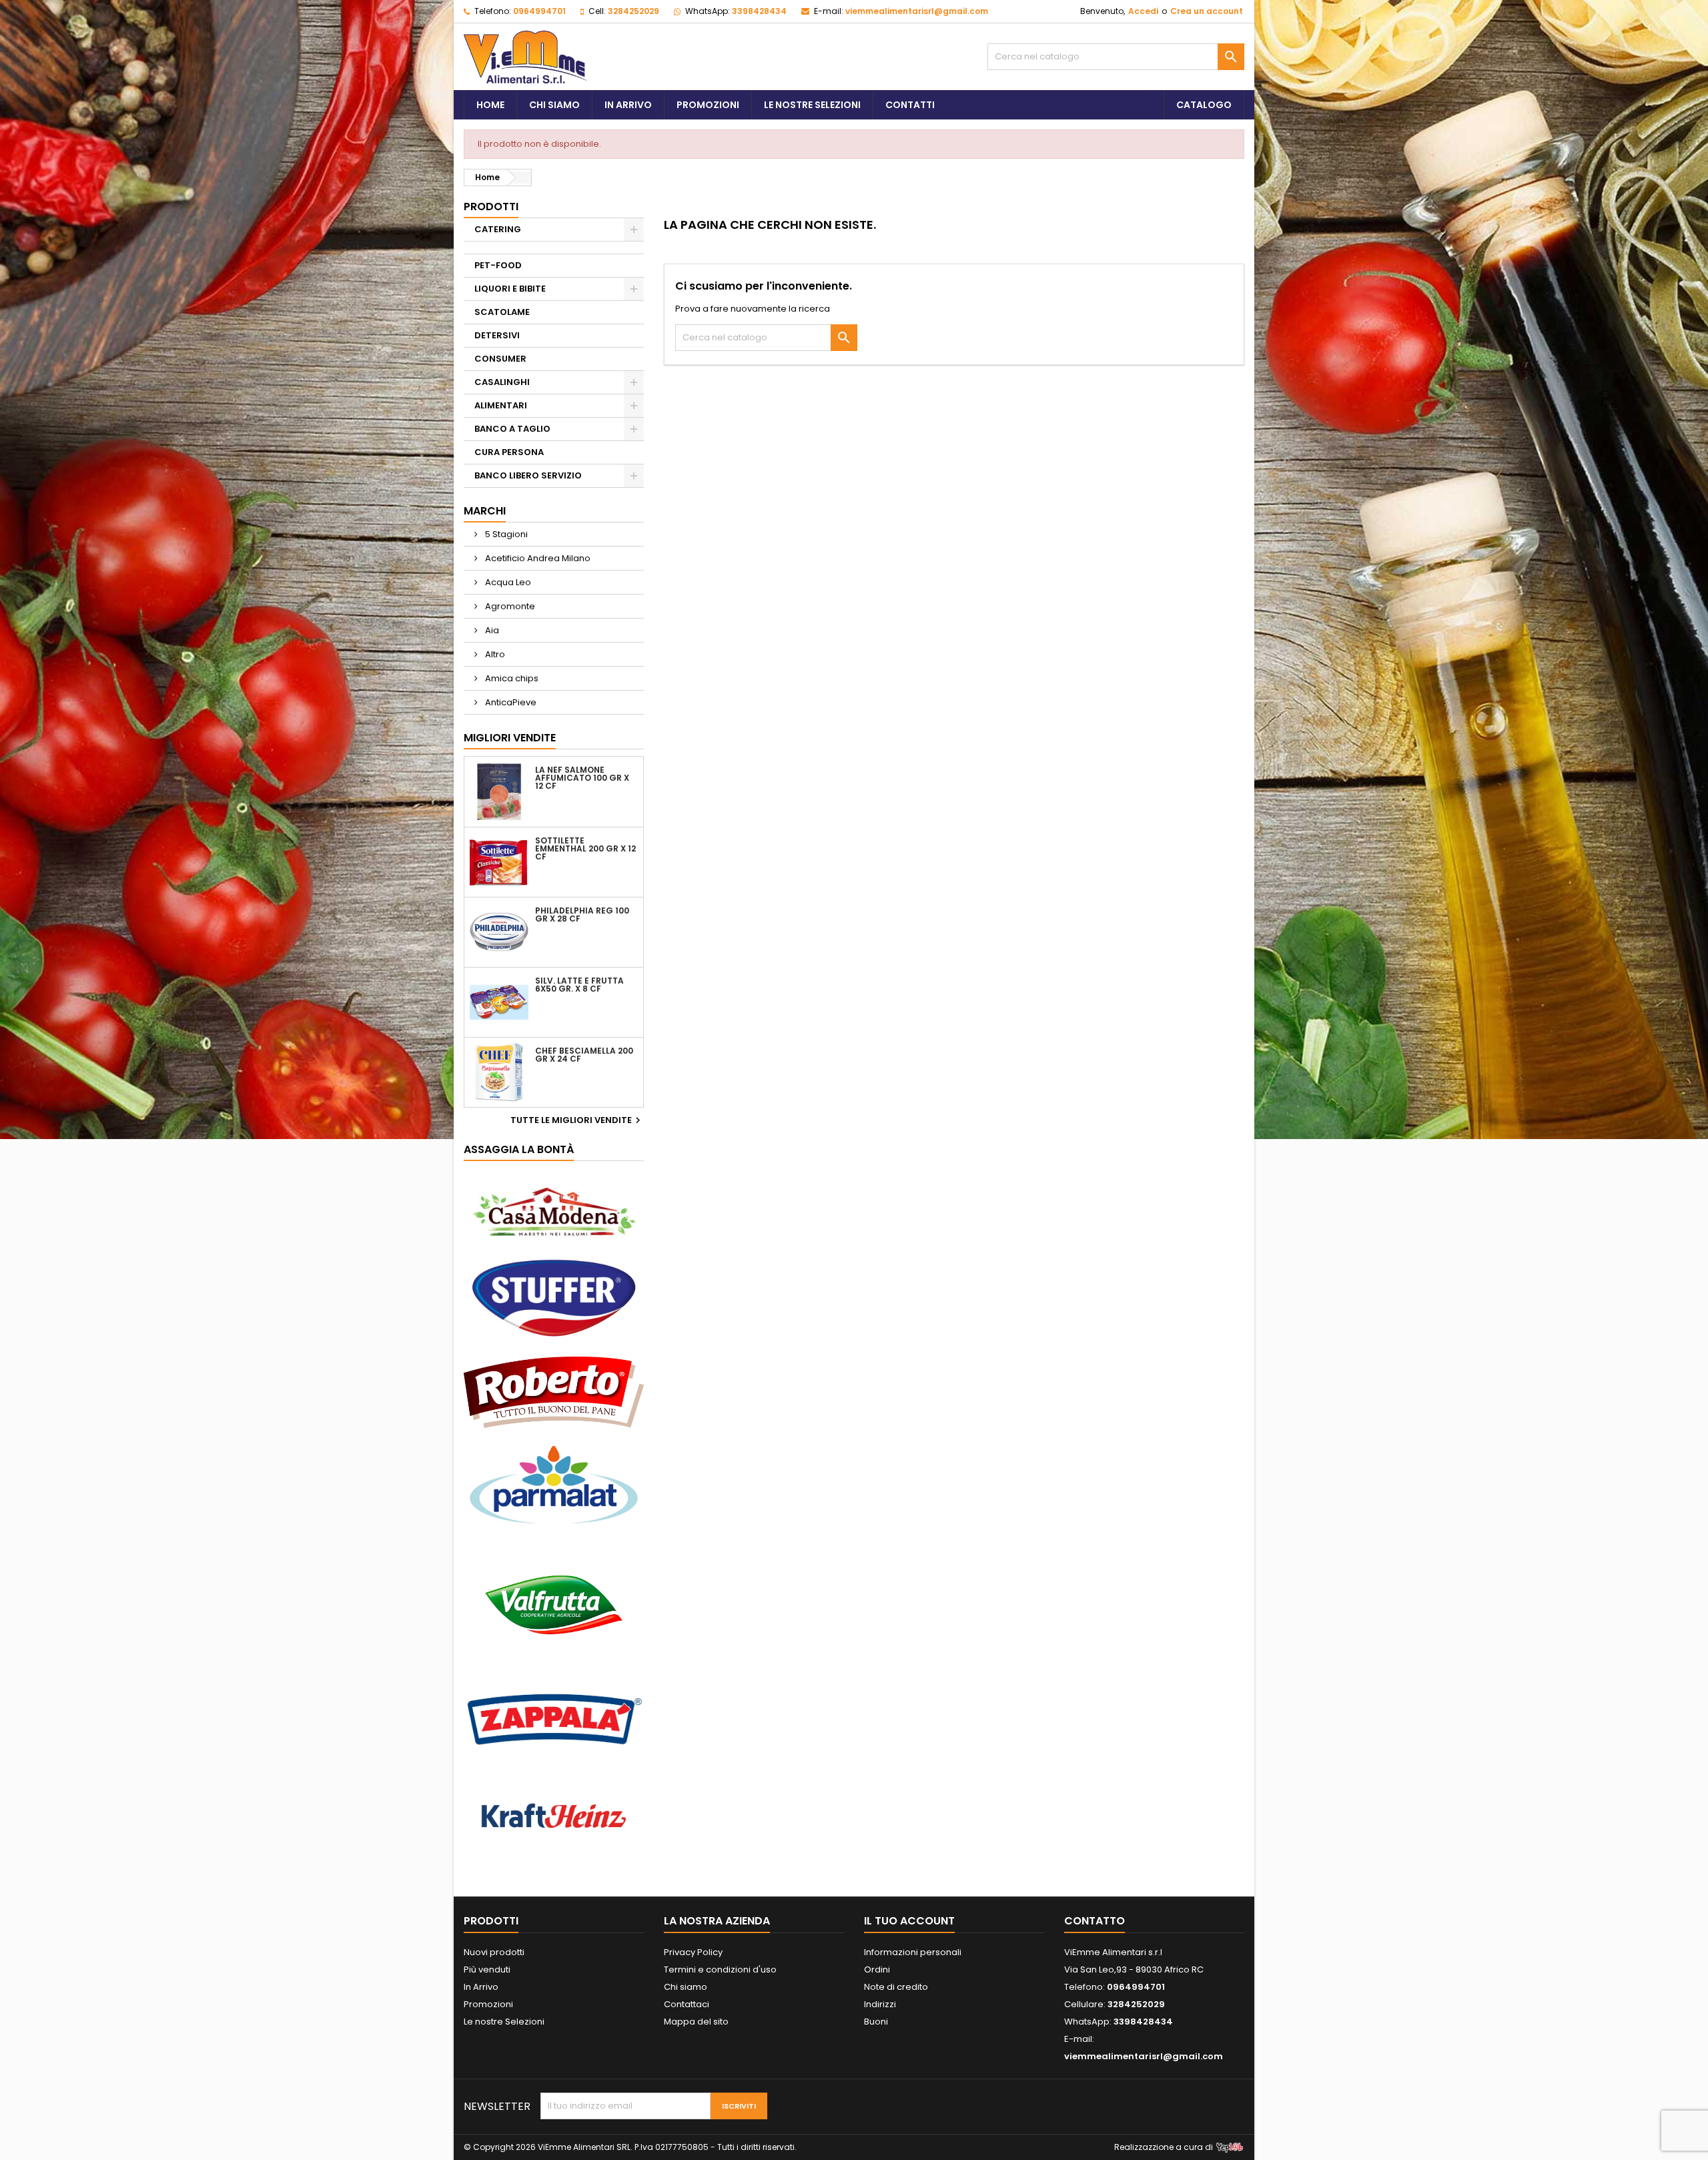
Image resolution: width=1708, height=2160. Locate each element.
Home (490, 105)
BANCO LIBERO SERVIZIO (528, 475)
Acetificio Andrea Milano (537, 558)
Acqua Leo (507, 582)
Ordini (877, 1969)
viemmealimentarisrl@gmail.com (917, 11)
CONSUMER (500, 359)
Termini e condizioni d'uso (720, 1969)
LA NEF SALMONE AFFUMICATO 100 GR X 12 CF (582, 778)
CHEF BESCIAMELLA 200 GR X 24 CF (584, 1055)
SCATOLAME (502, 312)
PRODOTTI (491, 207)
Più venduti (487, 1969)
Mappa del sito (696, 2022)
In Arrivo (628, 105)
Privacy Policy (693, 1952)
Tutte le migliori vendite (577, 1120)
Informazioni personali (913, 1952)
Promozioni (708, 105)
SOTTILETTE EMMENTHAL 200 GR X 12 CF (585, 849)
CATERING (498, 229)
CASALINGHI (502, 382)
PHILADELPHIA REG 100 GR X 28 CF (582, 915)
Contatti (910, 105)
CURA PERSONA (509, 452)
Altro (494, 654)
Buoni (876, 2022)
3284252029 (633, 11)
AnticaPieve (510, 702)
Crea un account (1207, 11)
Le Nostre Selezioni (812, 105)
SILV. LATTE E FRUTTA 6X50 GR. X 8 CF (579, 985)
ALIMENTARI (501, 405)
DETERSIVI (497, 335)
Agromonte (509, 606)
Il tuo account (909, 1921)
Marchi (485, 511)
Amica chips (511, 678)
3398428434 (759, 11)
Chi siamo (554, 105)
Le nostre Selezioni (504, 2022)
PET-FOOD (498, 265)
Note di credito (896, 1987)
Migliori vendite (510, 738)
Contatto (1095, 1921)
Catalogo (1204, 105)
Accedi (1143, 11)
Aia (491, 630)
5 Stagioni (505, 534)
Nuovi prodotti (494, 1952)
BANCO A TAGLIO (512, 429)
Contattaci (687, 2004)
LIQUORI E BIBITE (510, 289)
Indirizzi (880, 2004)
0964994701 (539, 11)
